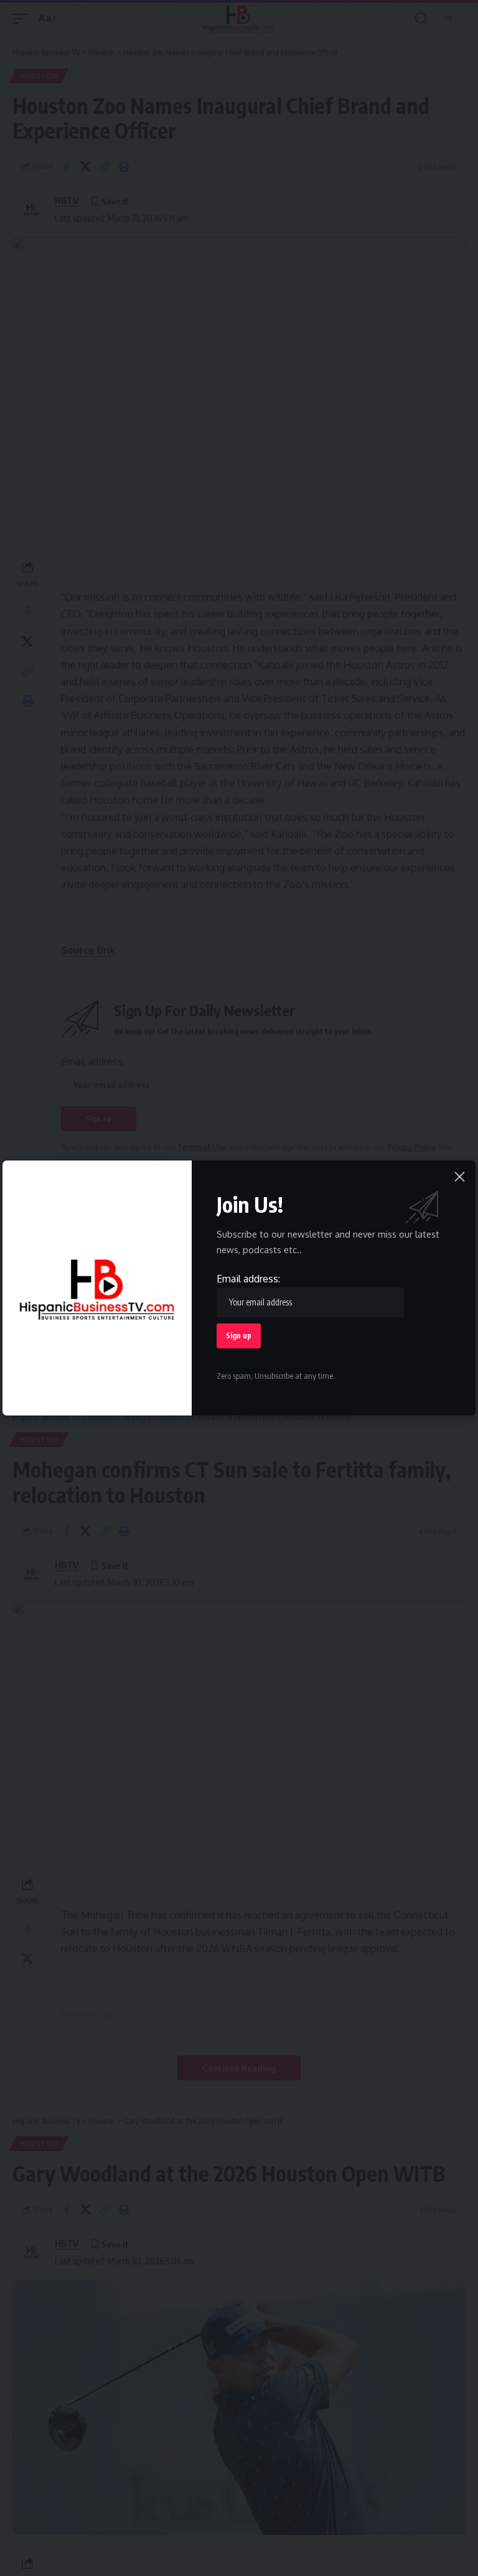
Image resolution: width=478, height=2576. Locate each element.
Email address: (248, 1279)
